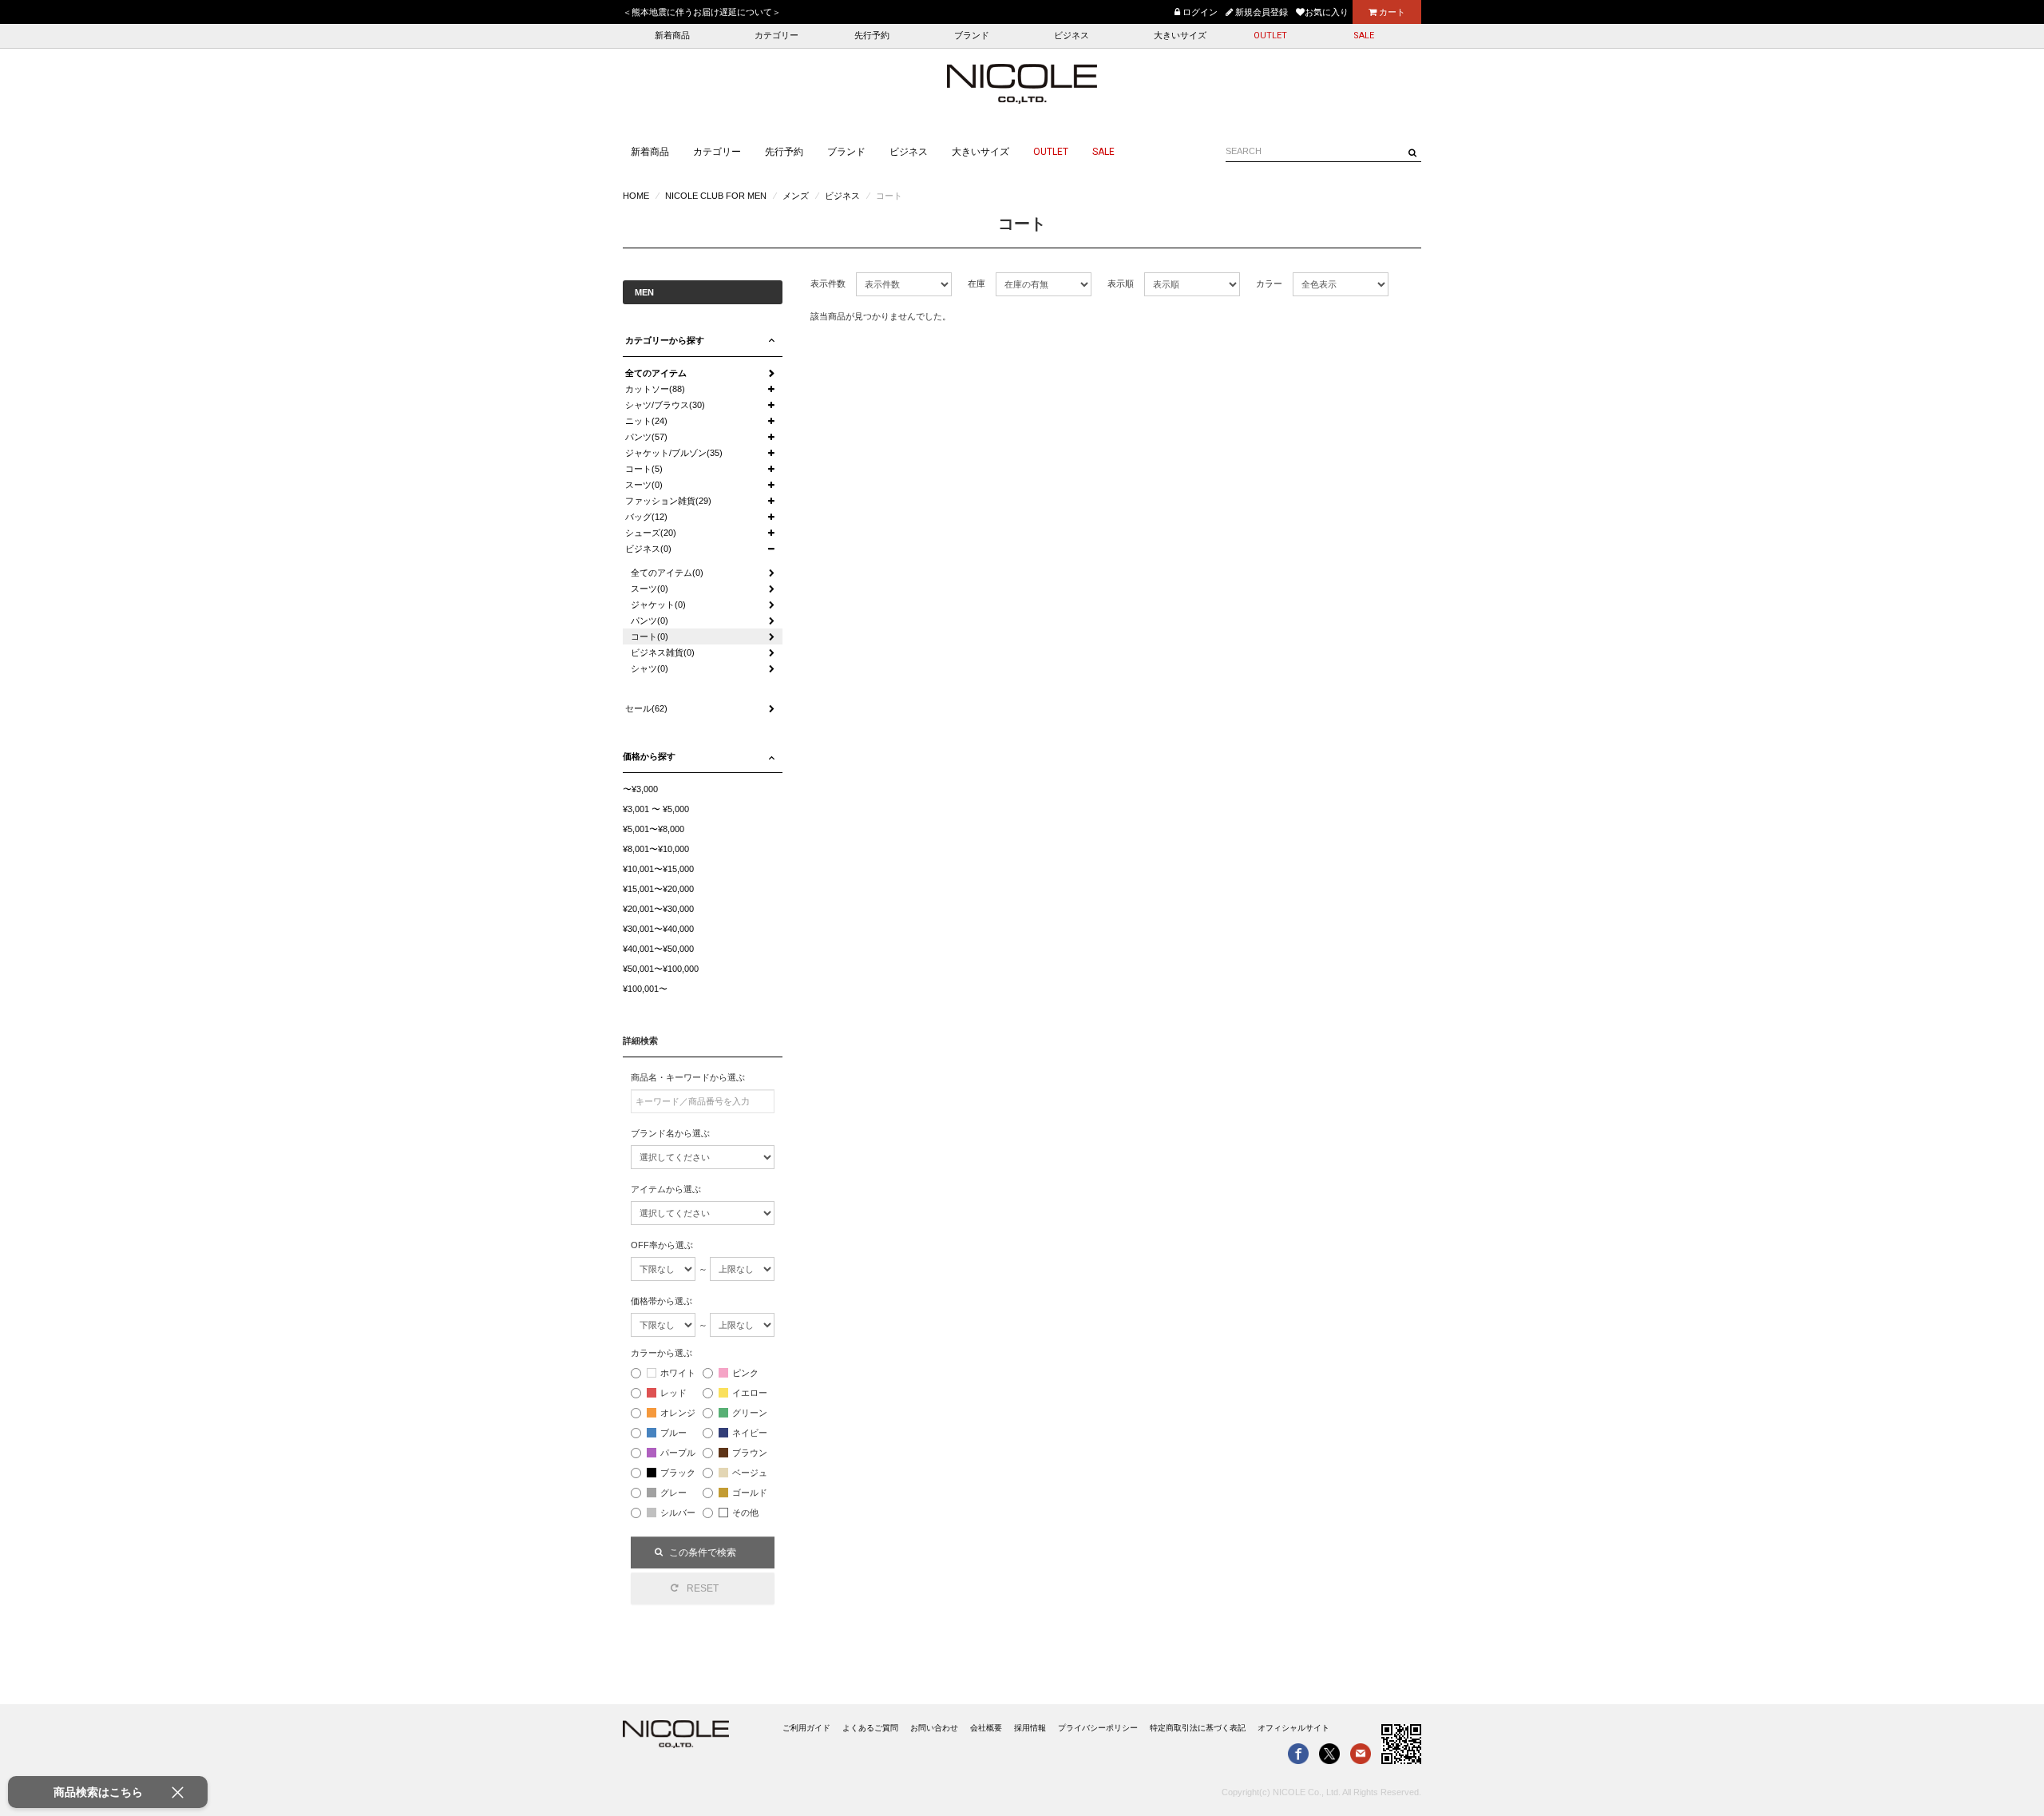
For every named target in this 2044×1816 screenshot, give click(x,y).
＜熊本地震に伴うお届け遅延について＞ (702, 12)
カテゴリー (776, 36)
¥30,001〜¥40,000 (658, 929)
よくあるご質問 (870, 1728)
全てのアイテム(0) (667, 573)
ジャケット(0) (658, 605)
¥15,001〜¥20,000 (658, 889)
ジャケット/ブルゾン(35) (674, 453)
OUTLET (1270, 36)
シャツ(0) (650, 668)
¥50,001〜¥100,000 (661, 969)
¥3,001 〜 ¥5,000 (656, 809)
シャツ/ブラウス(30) (665, 405)
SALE (1364, 36)
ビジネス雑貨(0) (663, 652)
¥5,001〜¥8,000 (654, 829)
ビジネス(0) (648, 549)
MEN (644, 292)
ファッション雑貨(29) (668, 501)
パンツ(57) (646, 437)
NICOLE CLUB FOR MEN (716, 196)
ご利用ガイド (806, 1728)
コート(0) (650, 636)
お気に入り (1327, 12)
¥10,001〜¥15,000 (658, 869)
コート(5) (644, 469)
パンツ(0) (650, 621)
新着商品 (672, 36)
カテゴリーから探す (665, 340)
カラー (1269, 284)
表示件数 (828, 284)
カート (1391, 12)
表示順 (1121, 284)
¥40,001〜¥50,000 (658, 949)
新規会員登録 (1260, 12)
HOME (636, 196)
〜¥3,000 (640, 789)
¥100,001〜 (645, 989)
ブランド (972, 36)
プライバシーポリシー (1098, 1728)
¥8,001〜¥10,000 (656, 849)
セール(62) (646, 708)
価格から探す (649, 756)
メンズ (796, 196)
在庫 (976, 284)
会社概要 (986, 1728)
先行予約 (872, 36)
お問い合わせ (934, 1728)
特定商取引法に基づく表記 (1198, 1728)
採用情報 (1030, 1728)
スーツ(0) (644, 485)
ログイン (1199, 12)
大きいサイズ (1180, 36)
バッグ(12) (646, 517)
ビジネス (1072, 36)
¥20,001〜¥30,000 (658, 909)
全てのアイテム (656, 373)
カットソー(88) (655, 389)
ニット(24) (646, 421)
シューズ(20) (651, 533)
